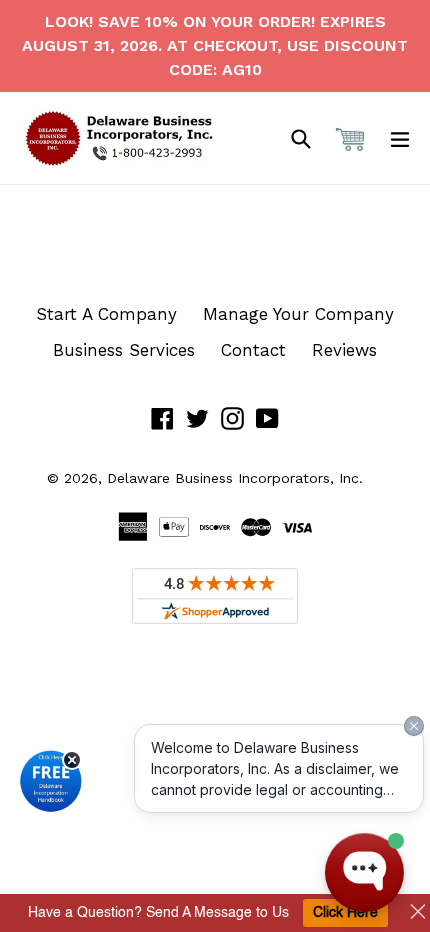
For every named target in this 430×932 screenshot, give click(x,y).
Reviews (344, 350)
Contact (253, 350)
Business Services (124, 350)
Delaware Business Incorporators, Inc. (235, 478)
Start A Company (106, 314)
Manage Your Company (298, 314)
